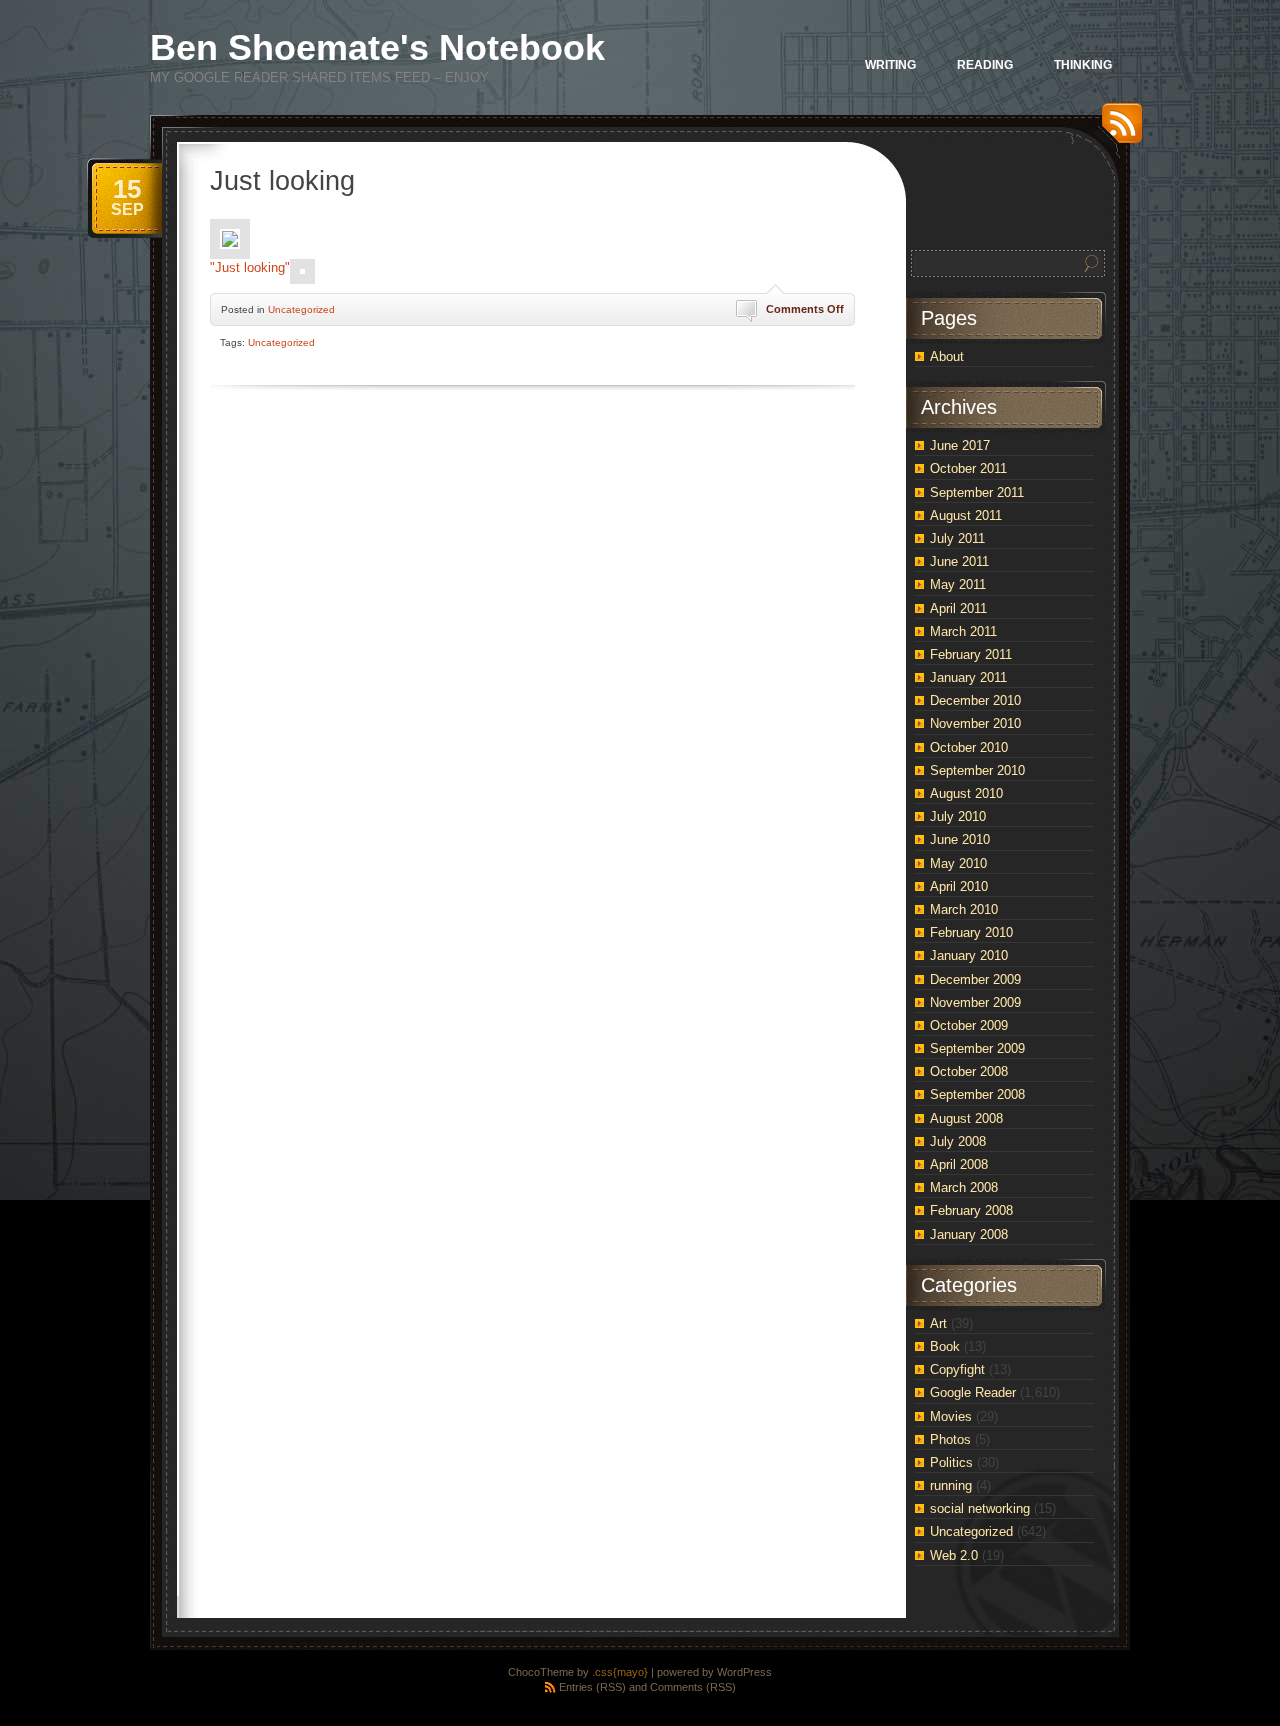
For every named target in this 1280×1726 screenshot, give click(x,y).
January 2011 (968, 677)
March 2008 (964, 1187)
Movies (951, 1416)
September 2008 (977, 1094)
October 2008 (969, 1071)
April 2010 (959, 886)
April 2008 (959, 1164)
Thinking (1083, 65)
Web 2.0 (954, 1555)
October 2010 (969, 747)
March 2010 (964, 909)
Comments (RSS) (693, 1687)
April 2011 (958, 608)
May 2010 (958, 863)
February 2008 (971, 1210)
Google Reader (973, 1392)
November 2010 (975, 723)
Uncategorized (301, 309)
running (951, 1485)
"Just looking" (250, 267)
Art (938, 1323)
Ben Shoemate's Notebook (377, 47)
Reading (985, 65)
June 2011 (959, 561)
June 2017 (960, 445)
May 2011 (958, 584)
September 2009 (977, 1048)
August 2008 (966, 1118)
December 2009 (975, 979)
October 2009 (969, 1025)
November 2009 (975, 1002)
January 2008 (969, 1234)
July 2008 (958, 1141)
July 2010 (958, 816)
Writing (890, 65)
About (947, 356)
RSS (1117, 130)
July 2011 (957, 538)
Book (945, 1346)
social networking (980, 1508)
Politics (951, 1462)
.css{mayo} (620, 1672)
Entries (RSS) (592, 1687)
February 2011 (971, 654)
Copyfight (957, 1369)
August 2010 (966, 793)
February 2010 (971, 932)
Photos (950, 1439)
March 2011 (963, 631)
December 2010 (975, 700)
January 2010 (969, 955)
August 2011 (966, 515)
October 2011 (968, 468)
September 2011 (977, 492)
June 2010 (960, 839)
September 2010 (977, 770)
